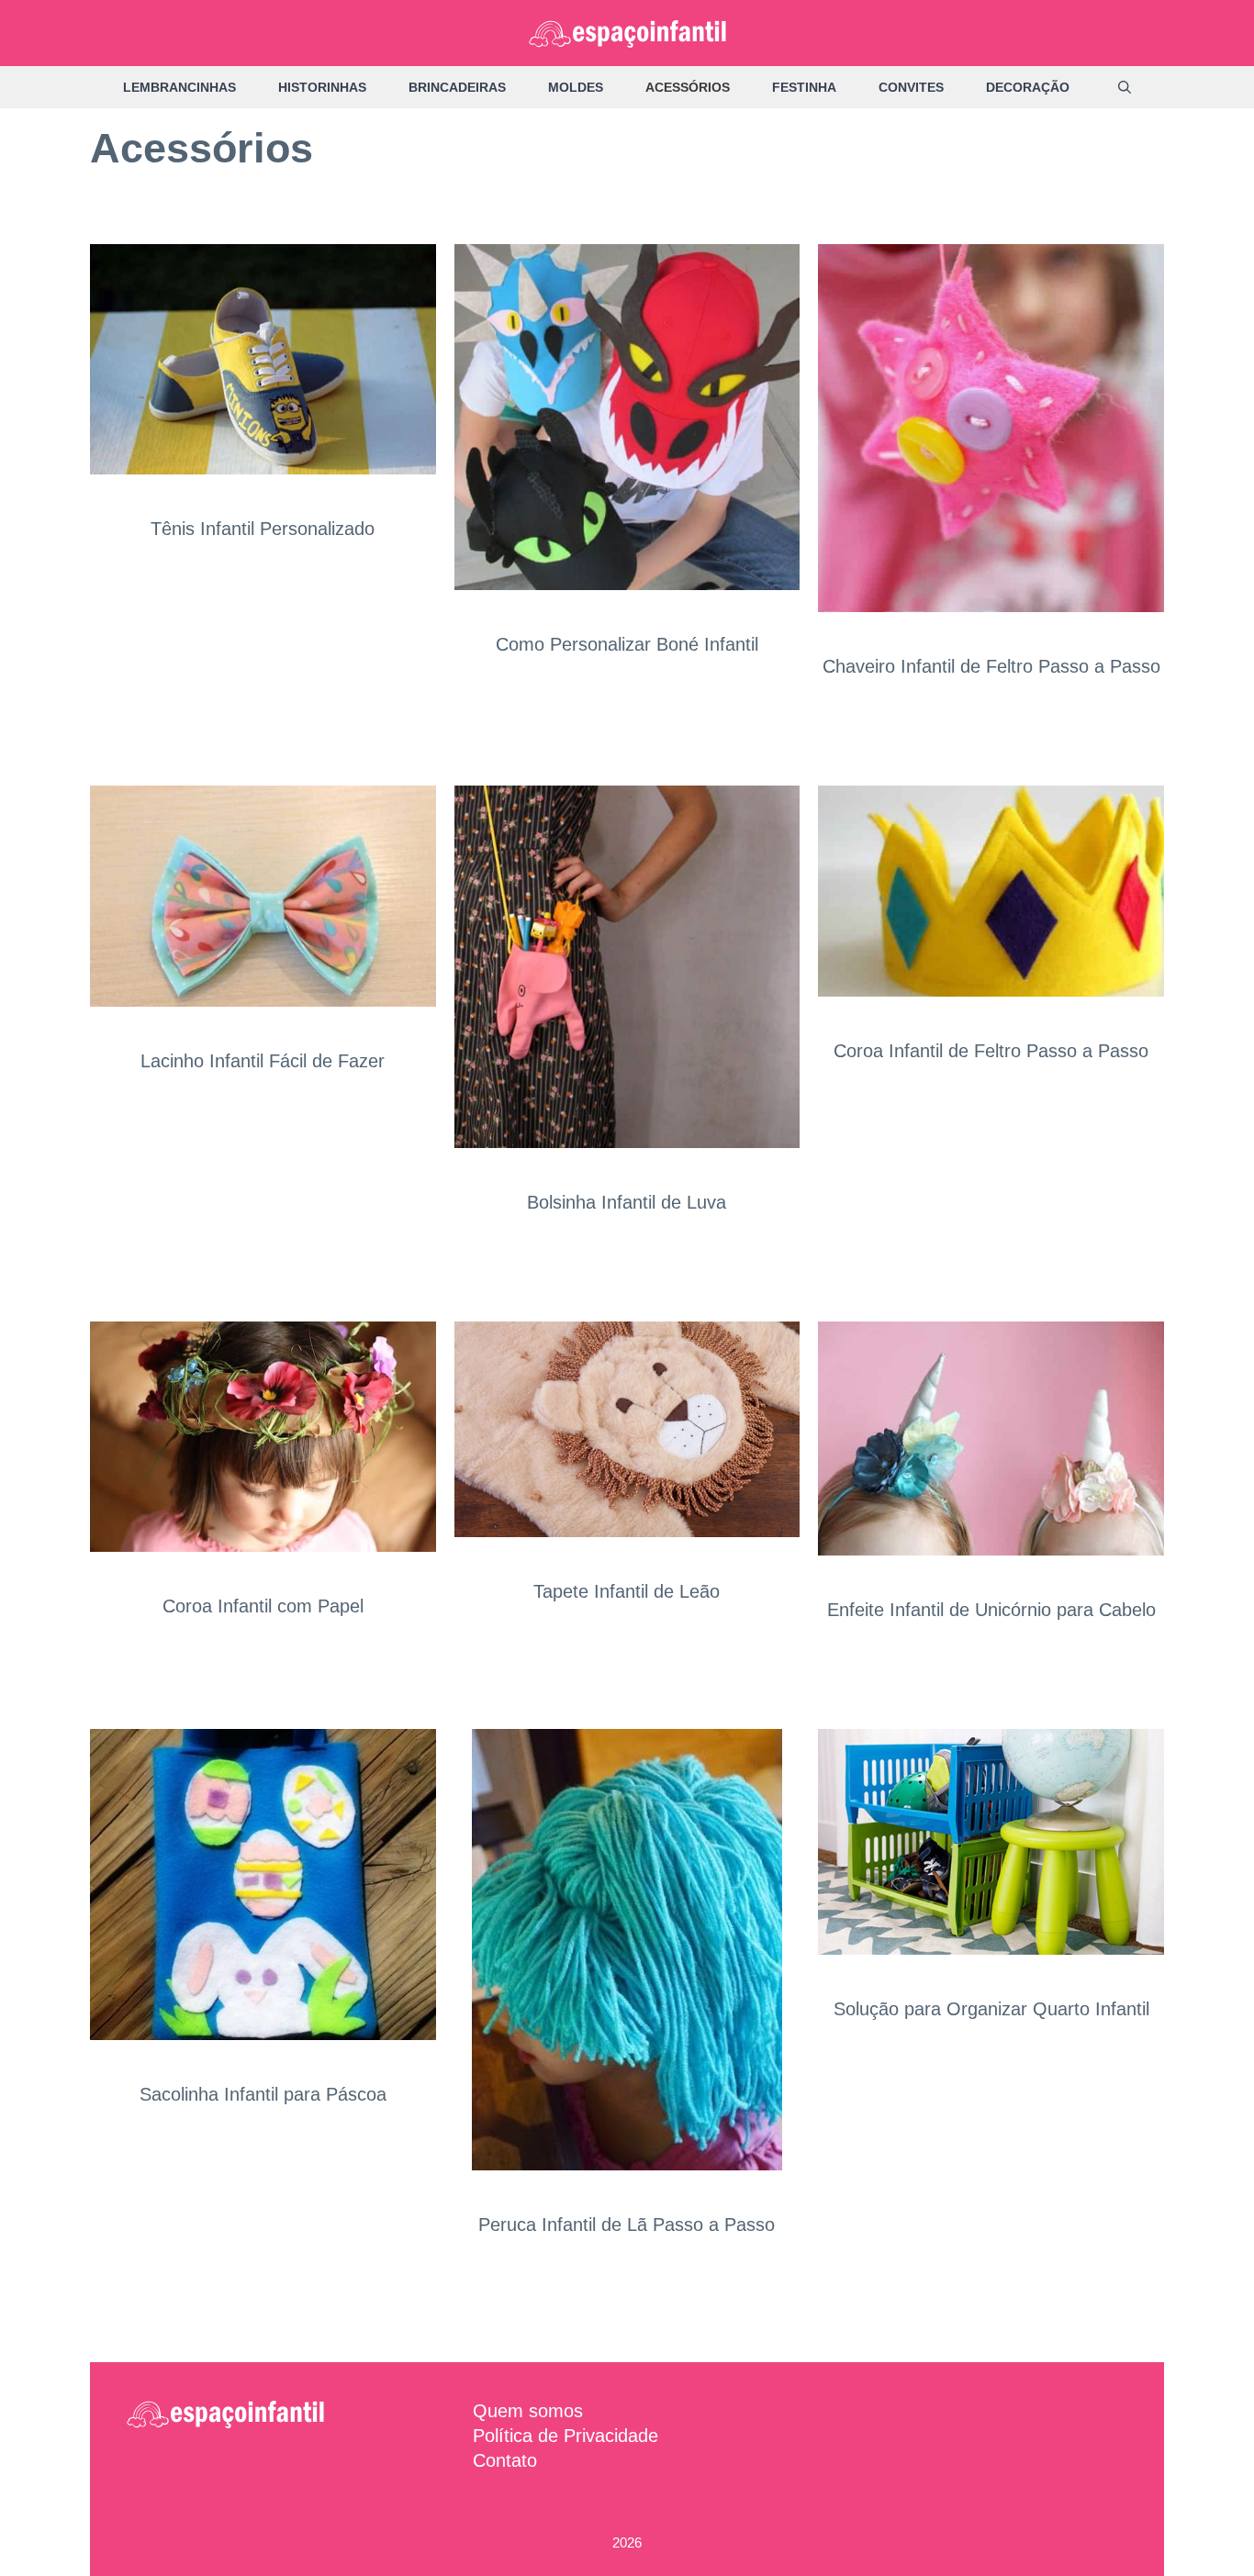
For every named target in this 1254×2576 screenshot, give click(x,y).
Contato (505, 2460)
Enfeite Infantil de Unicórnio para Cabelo (991, 1610)
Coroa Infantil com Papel (263, 1606)
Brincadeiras (457, 87)
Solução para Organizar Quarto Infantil (991, 2009)
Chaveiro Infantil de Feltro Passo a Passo (991, 666)
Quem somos (528, 2411)
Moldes (576, 87)
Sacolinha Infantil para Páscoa (263, 2094)
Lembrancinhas (179, 87)
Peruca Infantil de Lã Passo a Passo (627, 2225)
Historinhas (322, 87)
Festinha (804, 87)
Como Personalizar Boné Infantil (627, 644)
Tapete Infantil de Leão (627, 1591)
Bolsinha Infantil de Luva (627, 1202)
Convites (911, 87)
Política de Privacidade (565, 2436)
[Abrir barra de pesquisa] (1125, 87)
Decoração (1028, 87)
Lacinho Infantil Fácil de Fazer (263, 1061)
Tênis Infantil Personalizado (263, 529)
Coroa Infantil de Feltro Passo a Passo (991, 1051)
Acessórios (688, 87)
